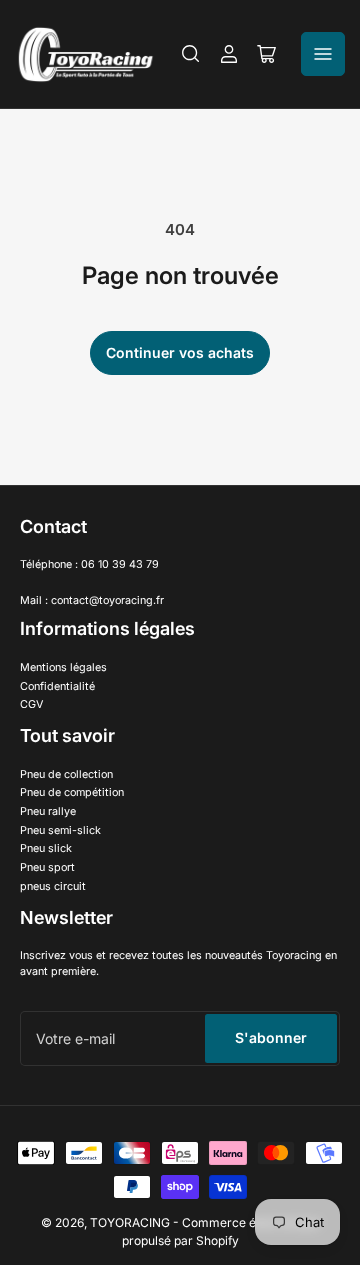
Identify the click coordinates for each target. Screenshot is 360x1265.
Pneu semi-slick (60, 830)
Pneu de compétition (72, 792)
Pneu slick (46, 848)
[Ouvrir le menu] (323, 54)
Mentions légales (63, 667)
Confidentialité (57, 686)
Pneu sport (47, 867)
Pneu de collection (66, 774)
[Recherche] (191, 54)
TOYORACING (130, 1222)
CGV (31, 704)
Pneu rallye (48, 811)
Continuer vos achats (180, 352)
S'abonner (271, 1037)
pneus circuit (53, 886)
